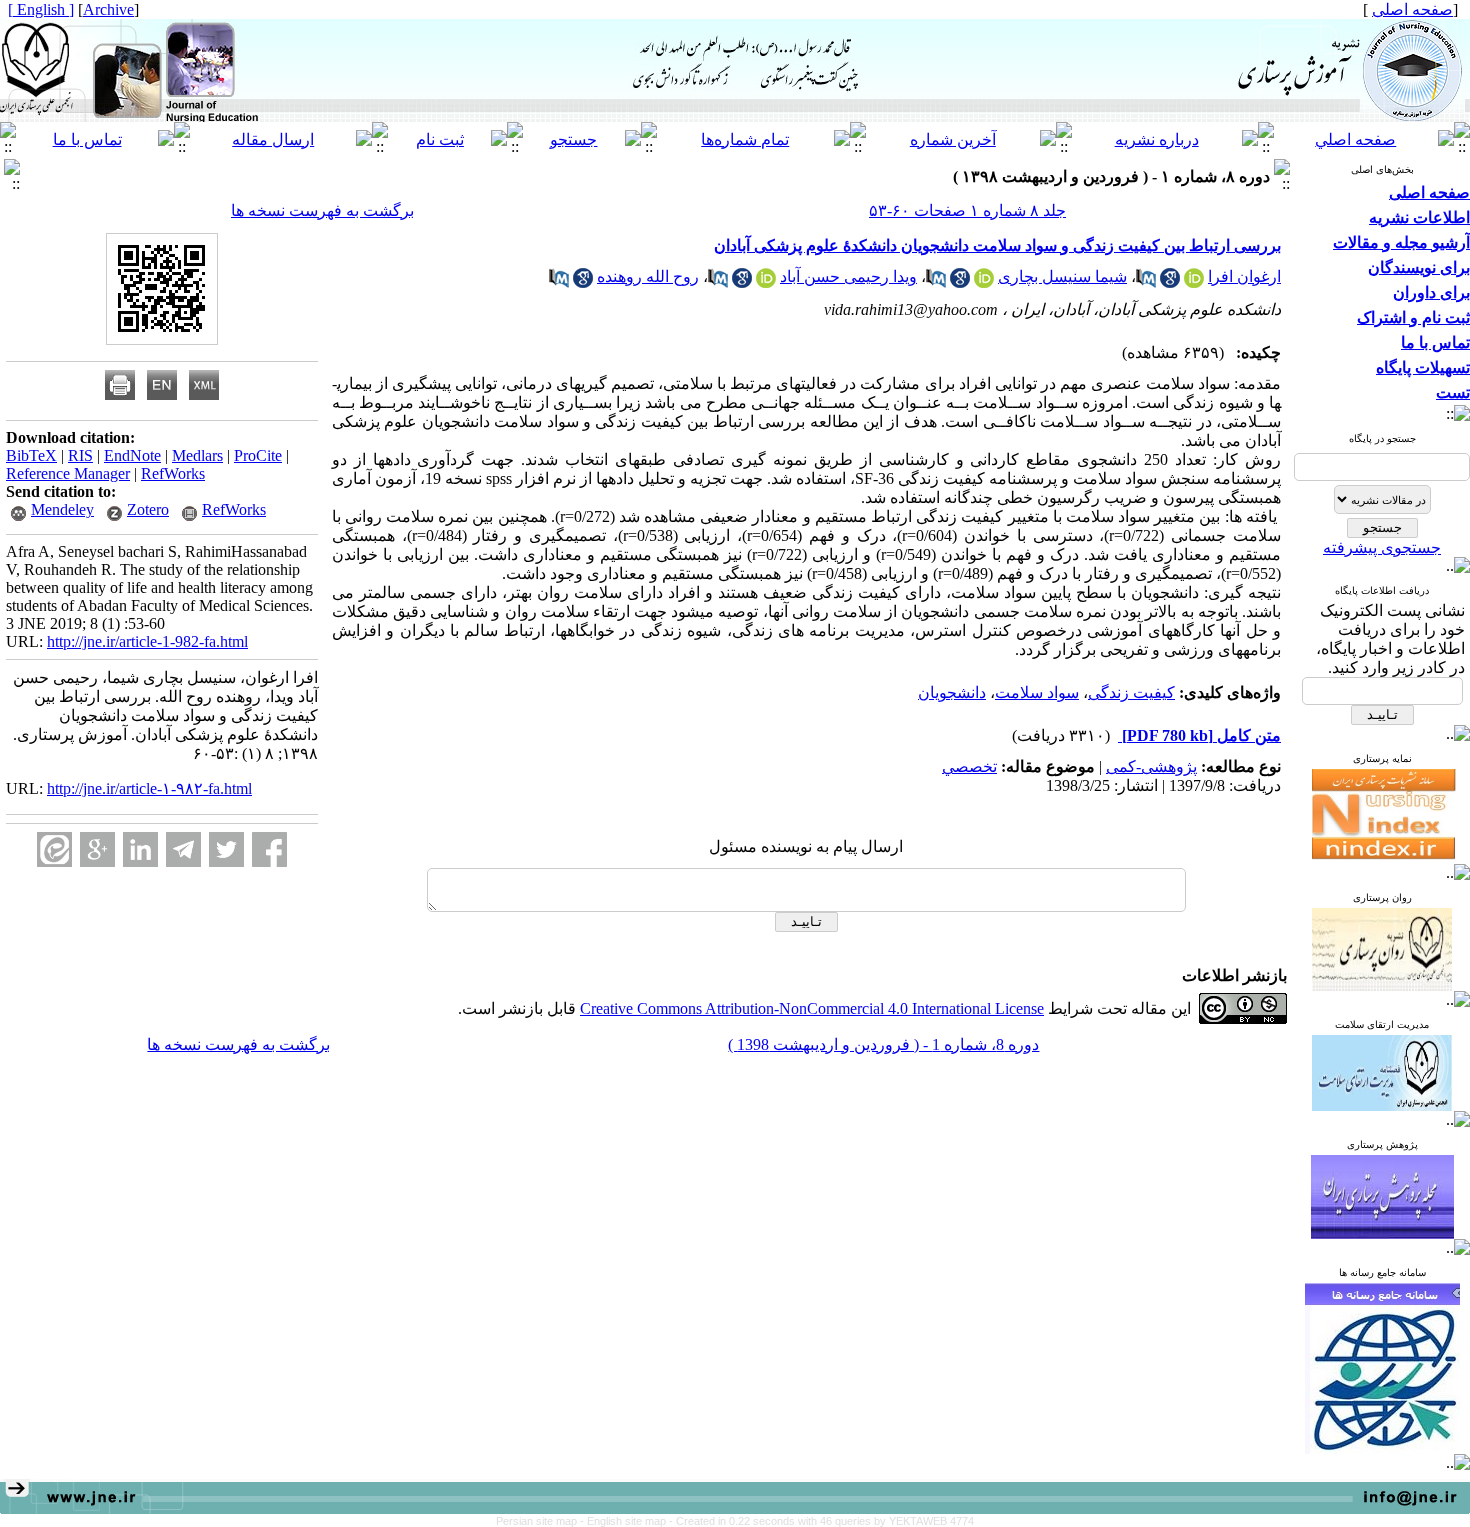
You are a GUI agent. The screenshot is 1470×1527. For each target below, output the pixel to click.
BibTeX (31, 455)
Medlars (197, 455)
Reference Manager (68, 473)
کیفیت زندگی (1131, 692)
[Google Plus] (97, 849)
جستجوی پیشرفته (1382, 547)
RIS (80, 455)
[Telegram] (183, 849)
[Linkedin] (140, 849)
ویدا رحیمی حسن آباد (848, 276)
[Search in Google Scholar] (1170, 282)
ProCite (258, 455)
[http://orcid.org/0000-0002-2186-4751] (766, 282)
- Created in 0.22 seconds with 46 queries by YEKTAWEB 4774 (821, 1521)
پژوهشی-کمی (1151, 766)
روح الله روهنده (648, 276)
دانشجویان (952, 692)
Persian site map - (541, 1521)
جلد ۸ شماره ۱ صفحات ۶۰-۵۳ (967, 210)
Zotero (148, 509)
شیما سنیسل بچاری (1062, 276)
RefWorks (173, 473)
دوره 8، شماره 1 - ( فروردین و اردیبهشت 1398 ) (883, 1044)
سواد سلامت (1037, 692)
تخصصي (969, 766)
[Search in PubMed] (1146, 282)
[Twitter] (226, 849)
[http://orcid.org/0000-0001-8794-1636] (1194, 282)
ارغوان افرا (1244, 276)
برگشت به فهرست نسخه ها (322, 210)
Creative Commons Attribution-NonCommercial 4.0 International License (812, 1008)
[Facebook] (269, 849)
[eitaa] (54, 849)
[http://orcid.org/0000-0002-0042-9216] (984, 282)
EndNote (132, 455)
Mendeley (62, 509)
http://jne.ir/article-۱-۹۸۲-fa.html (149, 788)
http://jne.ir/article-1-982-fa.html (147, 641)
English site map (628, 1521)
